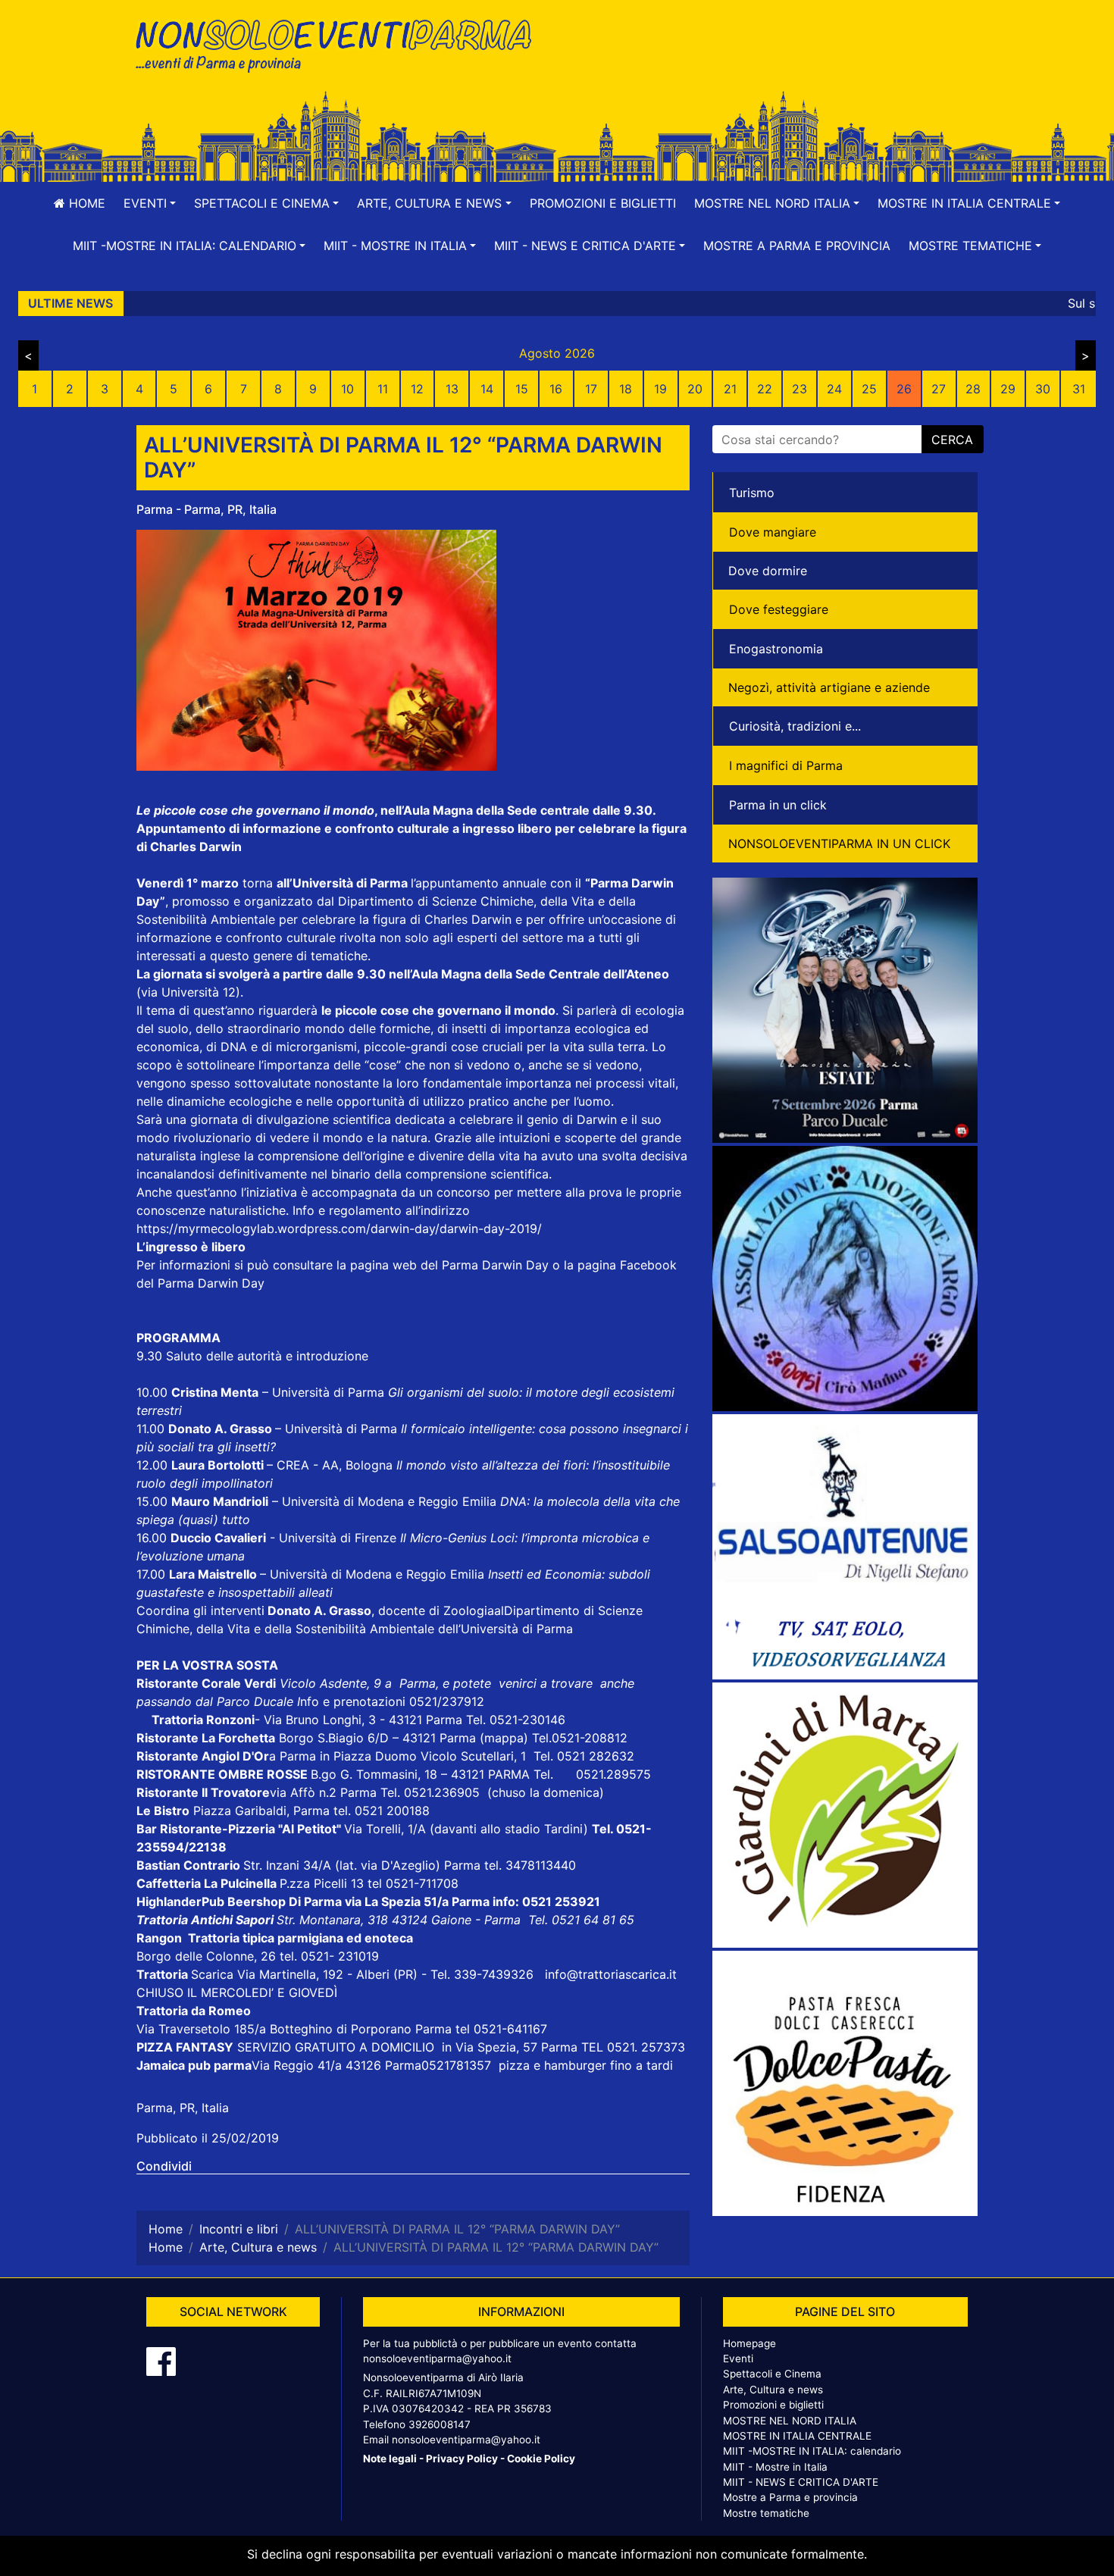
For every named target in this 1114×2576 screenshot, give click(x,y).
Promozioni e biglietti (603, 203)
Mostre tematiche (766, 2513)
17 (591, 389)
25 (869, 389)
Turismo (752, 493)
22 (765, 389)
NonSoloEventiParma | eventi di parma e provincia (341, 44)
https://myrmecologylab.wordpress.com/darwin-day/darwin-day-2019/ (339, 1229)
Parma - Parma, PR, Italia (207, 509)
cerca (952, 440)
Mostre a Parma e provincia (797, 246)
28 (973, 389)
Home (85, 203)
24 (834, 389)
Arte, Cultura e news (773, 2390)
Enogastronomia (776, 649)
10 (347, 389)
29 (1008, 389)
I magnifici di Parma (786, 765)
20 (695, 389)
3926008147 (440, 2424)
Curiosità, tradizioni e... (795, 726)
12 (417, 389)
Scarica (214, 1974)
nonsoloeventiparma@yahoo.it (437, 2358)
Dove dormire (768, 571)
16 (556, 389)
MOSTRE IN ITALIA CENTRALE (797, 2436)
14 (487, 389)
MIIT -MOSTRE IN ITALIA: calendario (812, 2451)
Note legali (390, 2459)
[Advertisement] (773, 61)
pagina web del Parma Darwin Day (449, 1265)
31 (1079, 389)
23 (800, 389)
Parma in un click (778, 805)
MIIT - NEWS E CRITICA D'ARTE (801, 2482)
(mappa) (506, 1738)
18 (626, 389)
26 (904, 389)
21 (730, 389)
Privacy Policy (462, 2459)
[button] (150, 203)
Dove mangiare (773, 532)
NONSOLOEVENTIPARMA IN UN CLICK (839, 844)
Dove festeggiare (779, 609)
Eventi (738, 2358)
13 (452, 389)
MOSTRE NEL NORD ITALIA (790, 2421)
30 (1043, 389)
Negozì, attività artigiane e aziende (829, 687)
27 (939, 389)
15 (522, 389)
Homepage (749, 2343)
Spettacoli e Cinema (772, 2374)
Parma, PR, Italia (183, 2108)
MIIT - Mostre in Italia (775, 2467)
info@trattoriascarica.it (611, 1974)
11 (383, 389)
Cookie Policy (541, 2459)
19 (660, 389)
